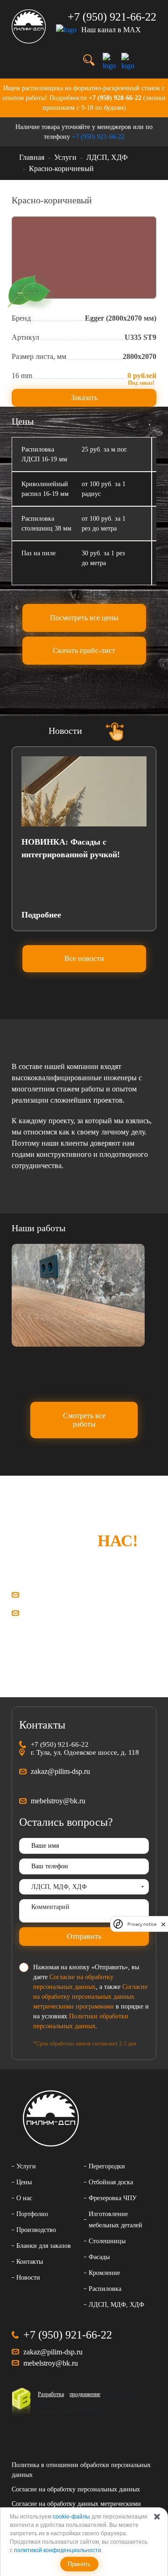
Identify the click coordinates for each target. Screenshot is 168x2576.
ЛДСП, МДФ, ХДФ (116, 2305)
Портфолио (32, 2214)
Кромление (104, 2273)
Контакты (30, 2262)
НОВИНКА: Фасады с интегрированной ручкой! (71, 848)
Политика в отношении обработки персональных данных (81, 2470)
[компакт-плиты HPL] (78, 1295)
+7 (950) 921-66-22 (98, 137)
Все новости (84, 958)
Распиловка (105, 2289)
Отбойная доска (111, 2182)
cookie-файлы (71, 2517)
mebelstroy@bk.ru (53, 1613)
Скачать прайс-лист (84, 650)
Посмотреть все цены (84, 618)
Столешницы (107, 2241)
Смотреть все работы (84, 1420)
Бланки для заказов (44, 2246)
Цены (24, 2182)
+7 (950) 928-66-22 (115, 98)
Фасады (99, 2257)
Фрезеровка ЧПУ (113, 2198)
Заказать (84, 398)
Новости (28, 2278)
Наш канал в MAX (111, 30)
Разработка (51, 2394)
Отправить (84, 1936)
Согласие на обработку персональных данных (76, 2489)
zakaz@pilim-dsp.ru (56, 1595)
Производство (36, 2230)
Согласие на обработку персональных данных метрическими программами (90, 1997)
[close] (163, 1924)
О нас (24, 2198)
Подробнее (41, 915)
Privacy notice (142, 1924)
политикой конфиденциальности (58, 2550)
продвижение (85, 2394)
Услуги (26, 2166)
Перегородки (107, 2166)
